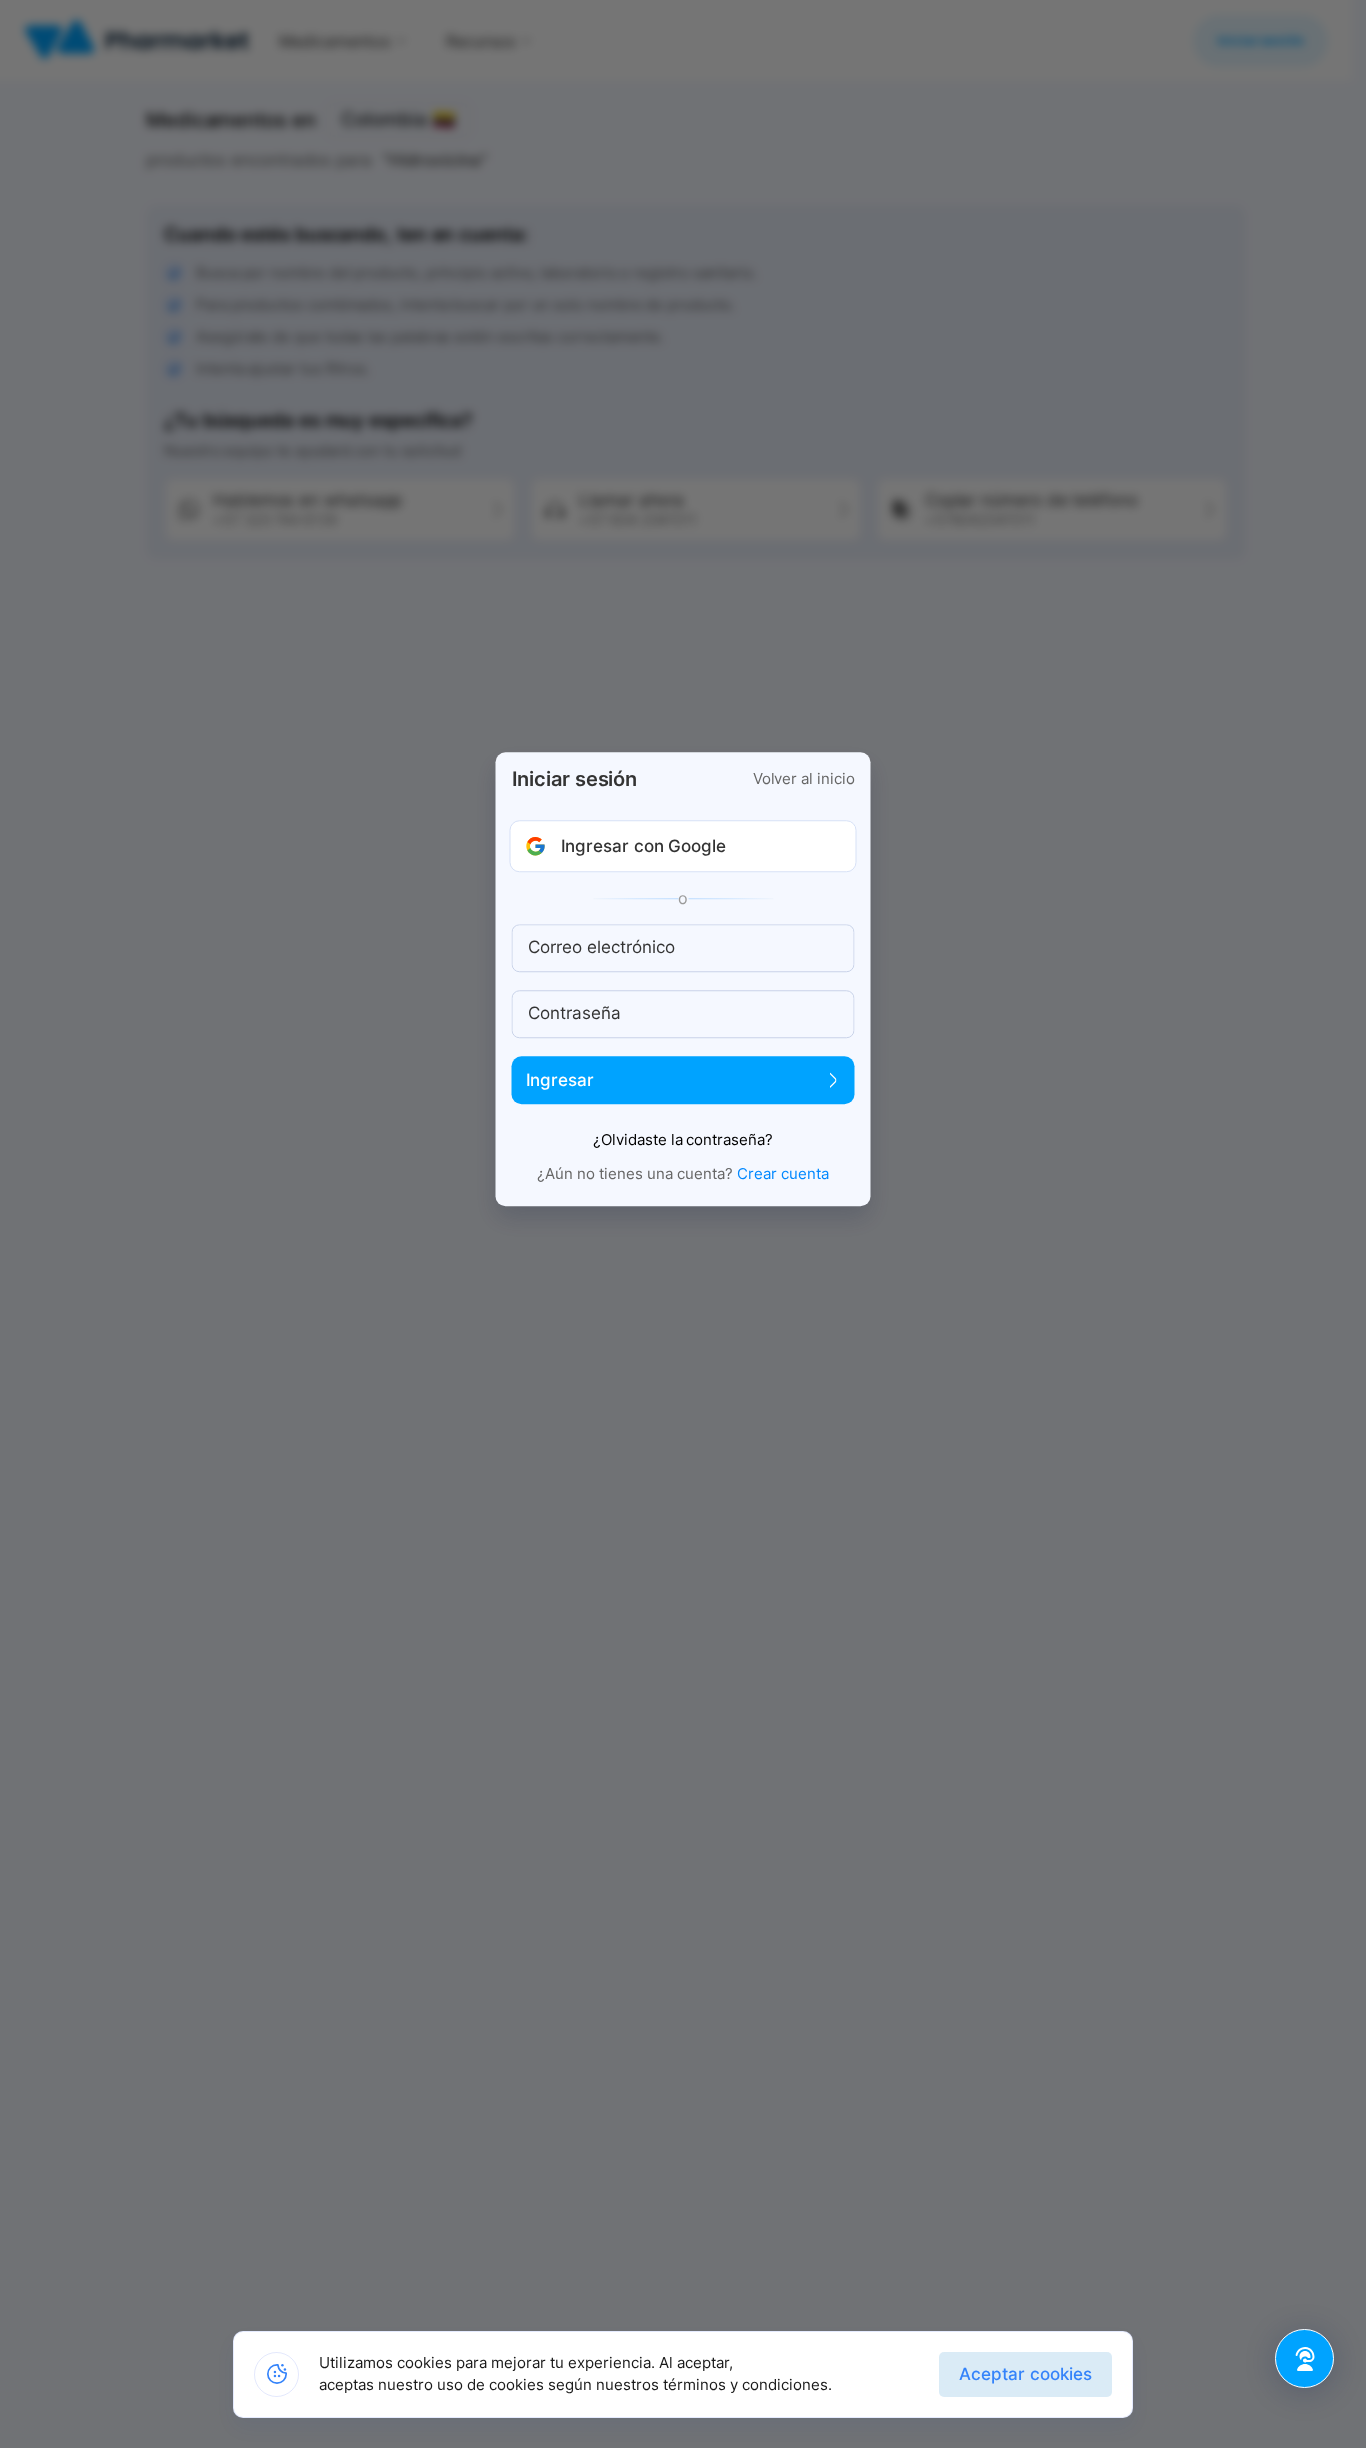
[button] (683, 846)
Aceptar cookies (1025, 2374)
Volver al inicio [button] (804, 779)
